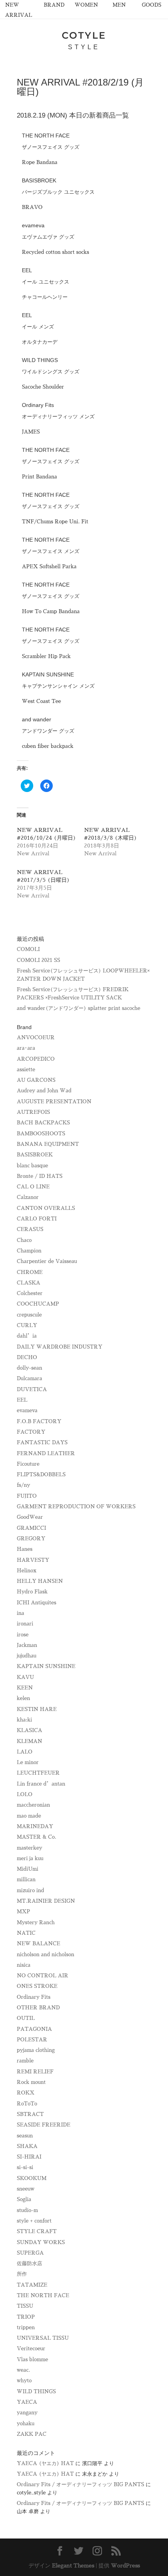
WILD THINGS (36, 2391)
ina (21, 1613)
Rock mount (31, 2082)
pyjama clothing (36, 2050)
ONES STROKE (37, 1986)
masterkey (29, 1848)
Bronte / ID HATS (40, 1176)
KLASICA (29, 1730)
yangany (27, 2413)
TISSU (25, 2306)
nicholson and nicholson (46, 1954)
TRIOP (26, 2317)
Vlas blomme (32, 2359)
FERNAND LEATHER (46, 1453)
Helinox (27, 1571)
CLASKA (29, 1283)
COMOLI (28, 949)
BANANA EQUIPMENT (48, 1144)
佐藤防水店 (29, 2263)
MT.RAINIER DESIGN (46, 1901)
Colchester (30, 1293)
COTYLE (84, 35)
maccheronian (33, 1805)
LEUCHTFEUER (38, 1773)
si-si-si (25, 2167)
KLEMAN (29, 1741)
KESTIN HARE (37, 1709)
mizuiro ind (30, 1890)
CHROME (30, 1272)
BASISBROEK (35, 1155)
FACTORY (31, 1432)
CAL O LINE (33, 1187)
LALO (25, 1752)
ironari (25, 1624)
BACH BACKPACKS (43, 1123)
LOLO (25, 1794)
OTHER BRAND (38, 2008)
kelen (23, 1698)
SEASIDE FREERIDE (44, 2125)
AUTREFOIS (33, 1112)
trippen (26, 2327)
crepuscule (29, 1315)
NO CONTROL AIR (43, 1976)
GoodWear (30, 1517)
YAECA (27, 2402)
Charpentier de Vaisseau (47, 1261)
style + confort (34, 2221)
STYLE (84, 47)
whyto (24, 2381)
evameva (27, 1410)
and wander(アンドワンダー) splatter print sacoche (79, 1008)
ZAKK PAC (32, 2434)
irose (23, 1635)
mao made (29, 1816)
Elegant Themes (73, 2565)
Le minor (28, 1762)
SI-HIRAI (29, 2157)
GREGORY (31, 1539)
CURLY (27, 1325)
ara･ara (26, 1048)
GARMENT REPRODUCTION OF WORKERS (76, 1507)
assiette (26, 1069)
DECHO (27, 1357)
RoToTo (27, 2104)
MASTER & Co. (37, 1837)
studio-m (27, 2210)
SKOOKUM (32, 2178)
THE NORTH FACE (43, 2295)
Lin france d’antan (41, 1784)
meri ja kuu (30, 1858)
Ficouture (28, 1464)
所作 (22, 2274)
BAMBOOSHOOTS (41, 1134)
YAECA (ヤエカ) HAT (45, 2463)
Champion (29, 1251)
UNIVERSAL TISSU (43, 2338)
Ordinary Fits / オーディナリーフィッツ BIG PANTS (80, 2484)
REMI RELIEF (35, 2072)
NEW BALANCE (38, 1944)
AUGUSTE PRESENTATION (54, 1102)
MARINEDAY (35, 1826)
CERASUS (30, 1229)
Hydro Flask (32, 1592)
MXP (23, 1911)
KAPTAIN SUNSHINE (46, 1666)
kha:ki (24, 1720)
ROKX (26, 2093)
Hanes (25, 1549)
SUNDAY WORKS (41, 2242)
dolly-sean (29, 1368)
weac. (23, 2370)
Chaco (24, 1240)
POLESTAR (32, 2040)
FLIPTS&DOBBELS (41, 1474)
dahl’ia (27, 1336)
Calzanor (28, 1197)
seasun (25, 2136)
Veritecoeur (31, 2349)
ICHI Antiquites (37, 1603)
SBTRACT (30, 2114)
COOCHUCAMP (38, 1304)
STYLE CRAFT (37, 2231)
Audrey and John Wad (44, 1091)
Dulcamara (29, 1378)
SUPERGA (30, 2253)
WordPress (125, 2565)
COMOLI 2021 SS (38, 960)
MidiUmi (28, 1869)
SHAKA (27, 2146)
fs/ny (23, 1485)
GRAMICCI (31, 1528)
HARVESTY (33, 1560)
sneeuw (26, 2189)
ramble (25, 2061)
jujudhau (27, 1656)
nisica (24, 1965)
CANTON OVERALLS (46, 1208)
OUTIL (26, 2018)
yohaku (26, 2423)
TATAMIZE (32, 2285)
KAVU (25, 1677)
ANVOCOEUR (36, 1037)
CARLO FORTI (37, 1219)
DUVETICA (32, 1389)
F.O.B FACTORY (39, 1421)
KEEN (25, 1688)
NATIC (26, 1933)
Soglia (24, 2199)
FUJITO (27, 1496)
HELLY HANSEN (40, 1581)
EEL (22, 1400)
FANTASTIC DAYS (42, 1442)
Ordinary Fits (34, 1997)
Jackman (27, 1645)
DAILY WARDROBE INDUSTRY (60, 1347)
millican (26, 1879)
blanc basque (32, 1166)
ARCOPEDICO (36, 1059)
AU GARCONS (36, 1080)
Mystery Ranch (36, 1922)
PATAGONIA (34, 2029)
